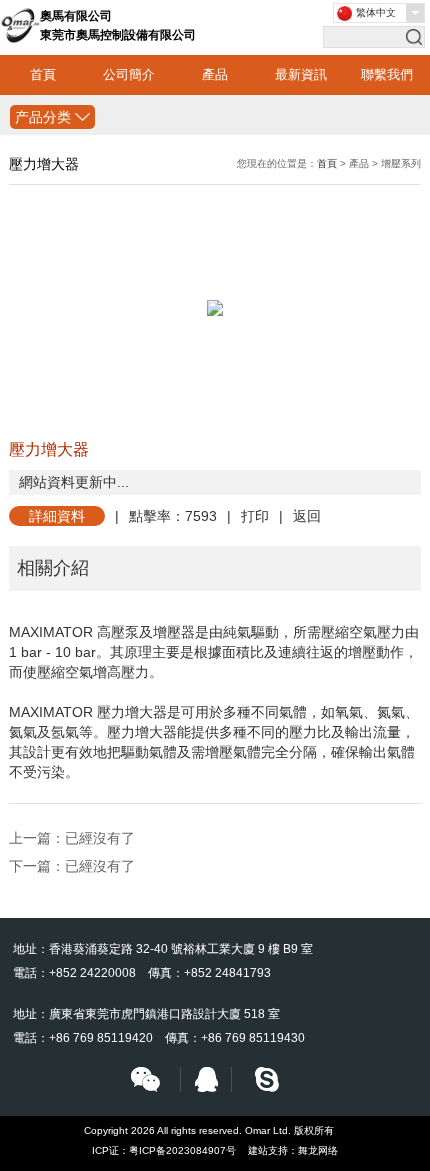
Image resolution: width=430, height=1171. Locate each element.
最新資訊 (301, 74)
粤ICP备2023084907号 (182, 1150)
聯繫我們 (387, 74)
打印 (255, 516)
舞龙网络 (318, 1150)
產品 (215, 74)
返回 (307, 516)
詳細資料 (57, 516)
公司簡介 (129, 74)
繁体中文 (376, 12)
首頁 (43, 74)
